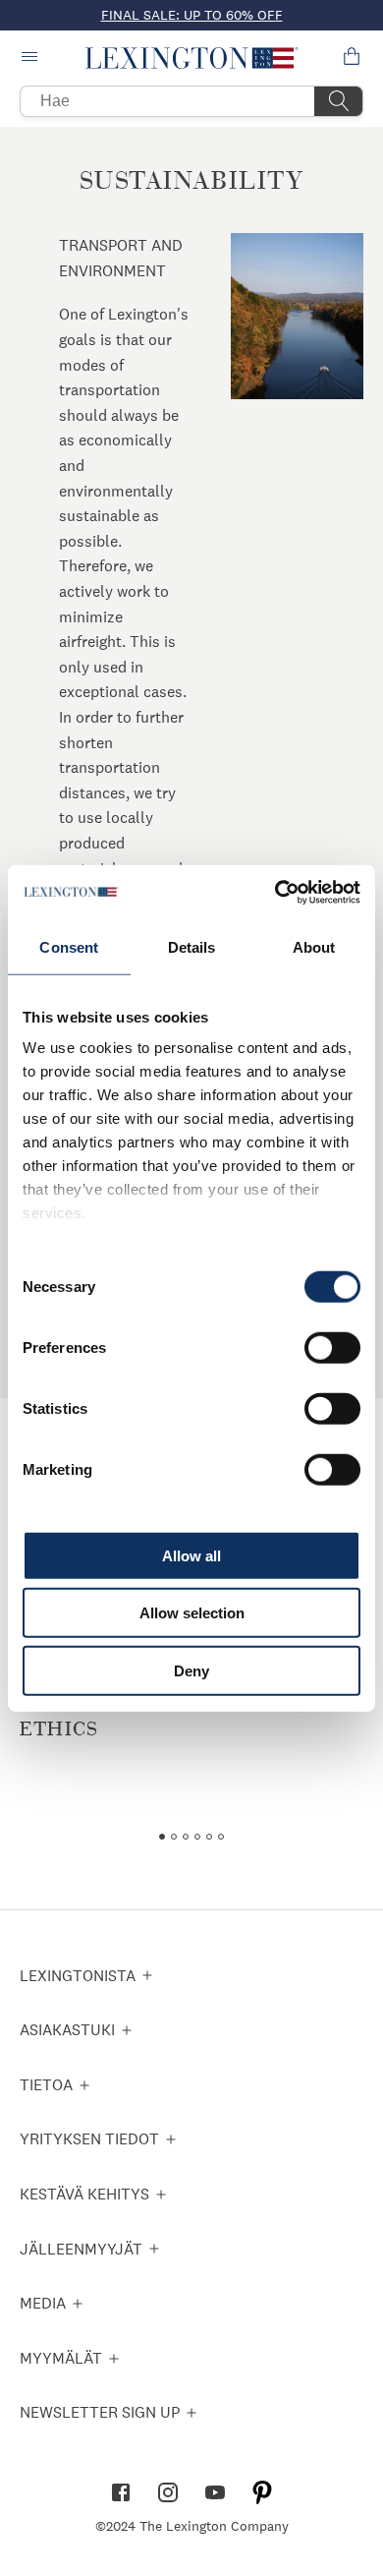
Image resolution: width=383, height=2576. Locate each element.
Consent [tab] (69, 946)
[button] (192, 58)
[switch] (332, 1347)
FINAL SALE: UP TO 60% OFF (192, 15)
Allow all (191, 1555)
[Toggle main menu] (31, 58)
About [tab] (314, 946)
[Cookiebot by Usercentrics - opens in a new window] (275, 893)
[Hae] (339, 101)
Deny (191, 1670)
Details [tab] (192, 946)
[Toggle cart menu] (352, 58)
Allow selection (192, 1613)
